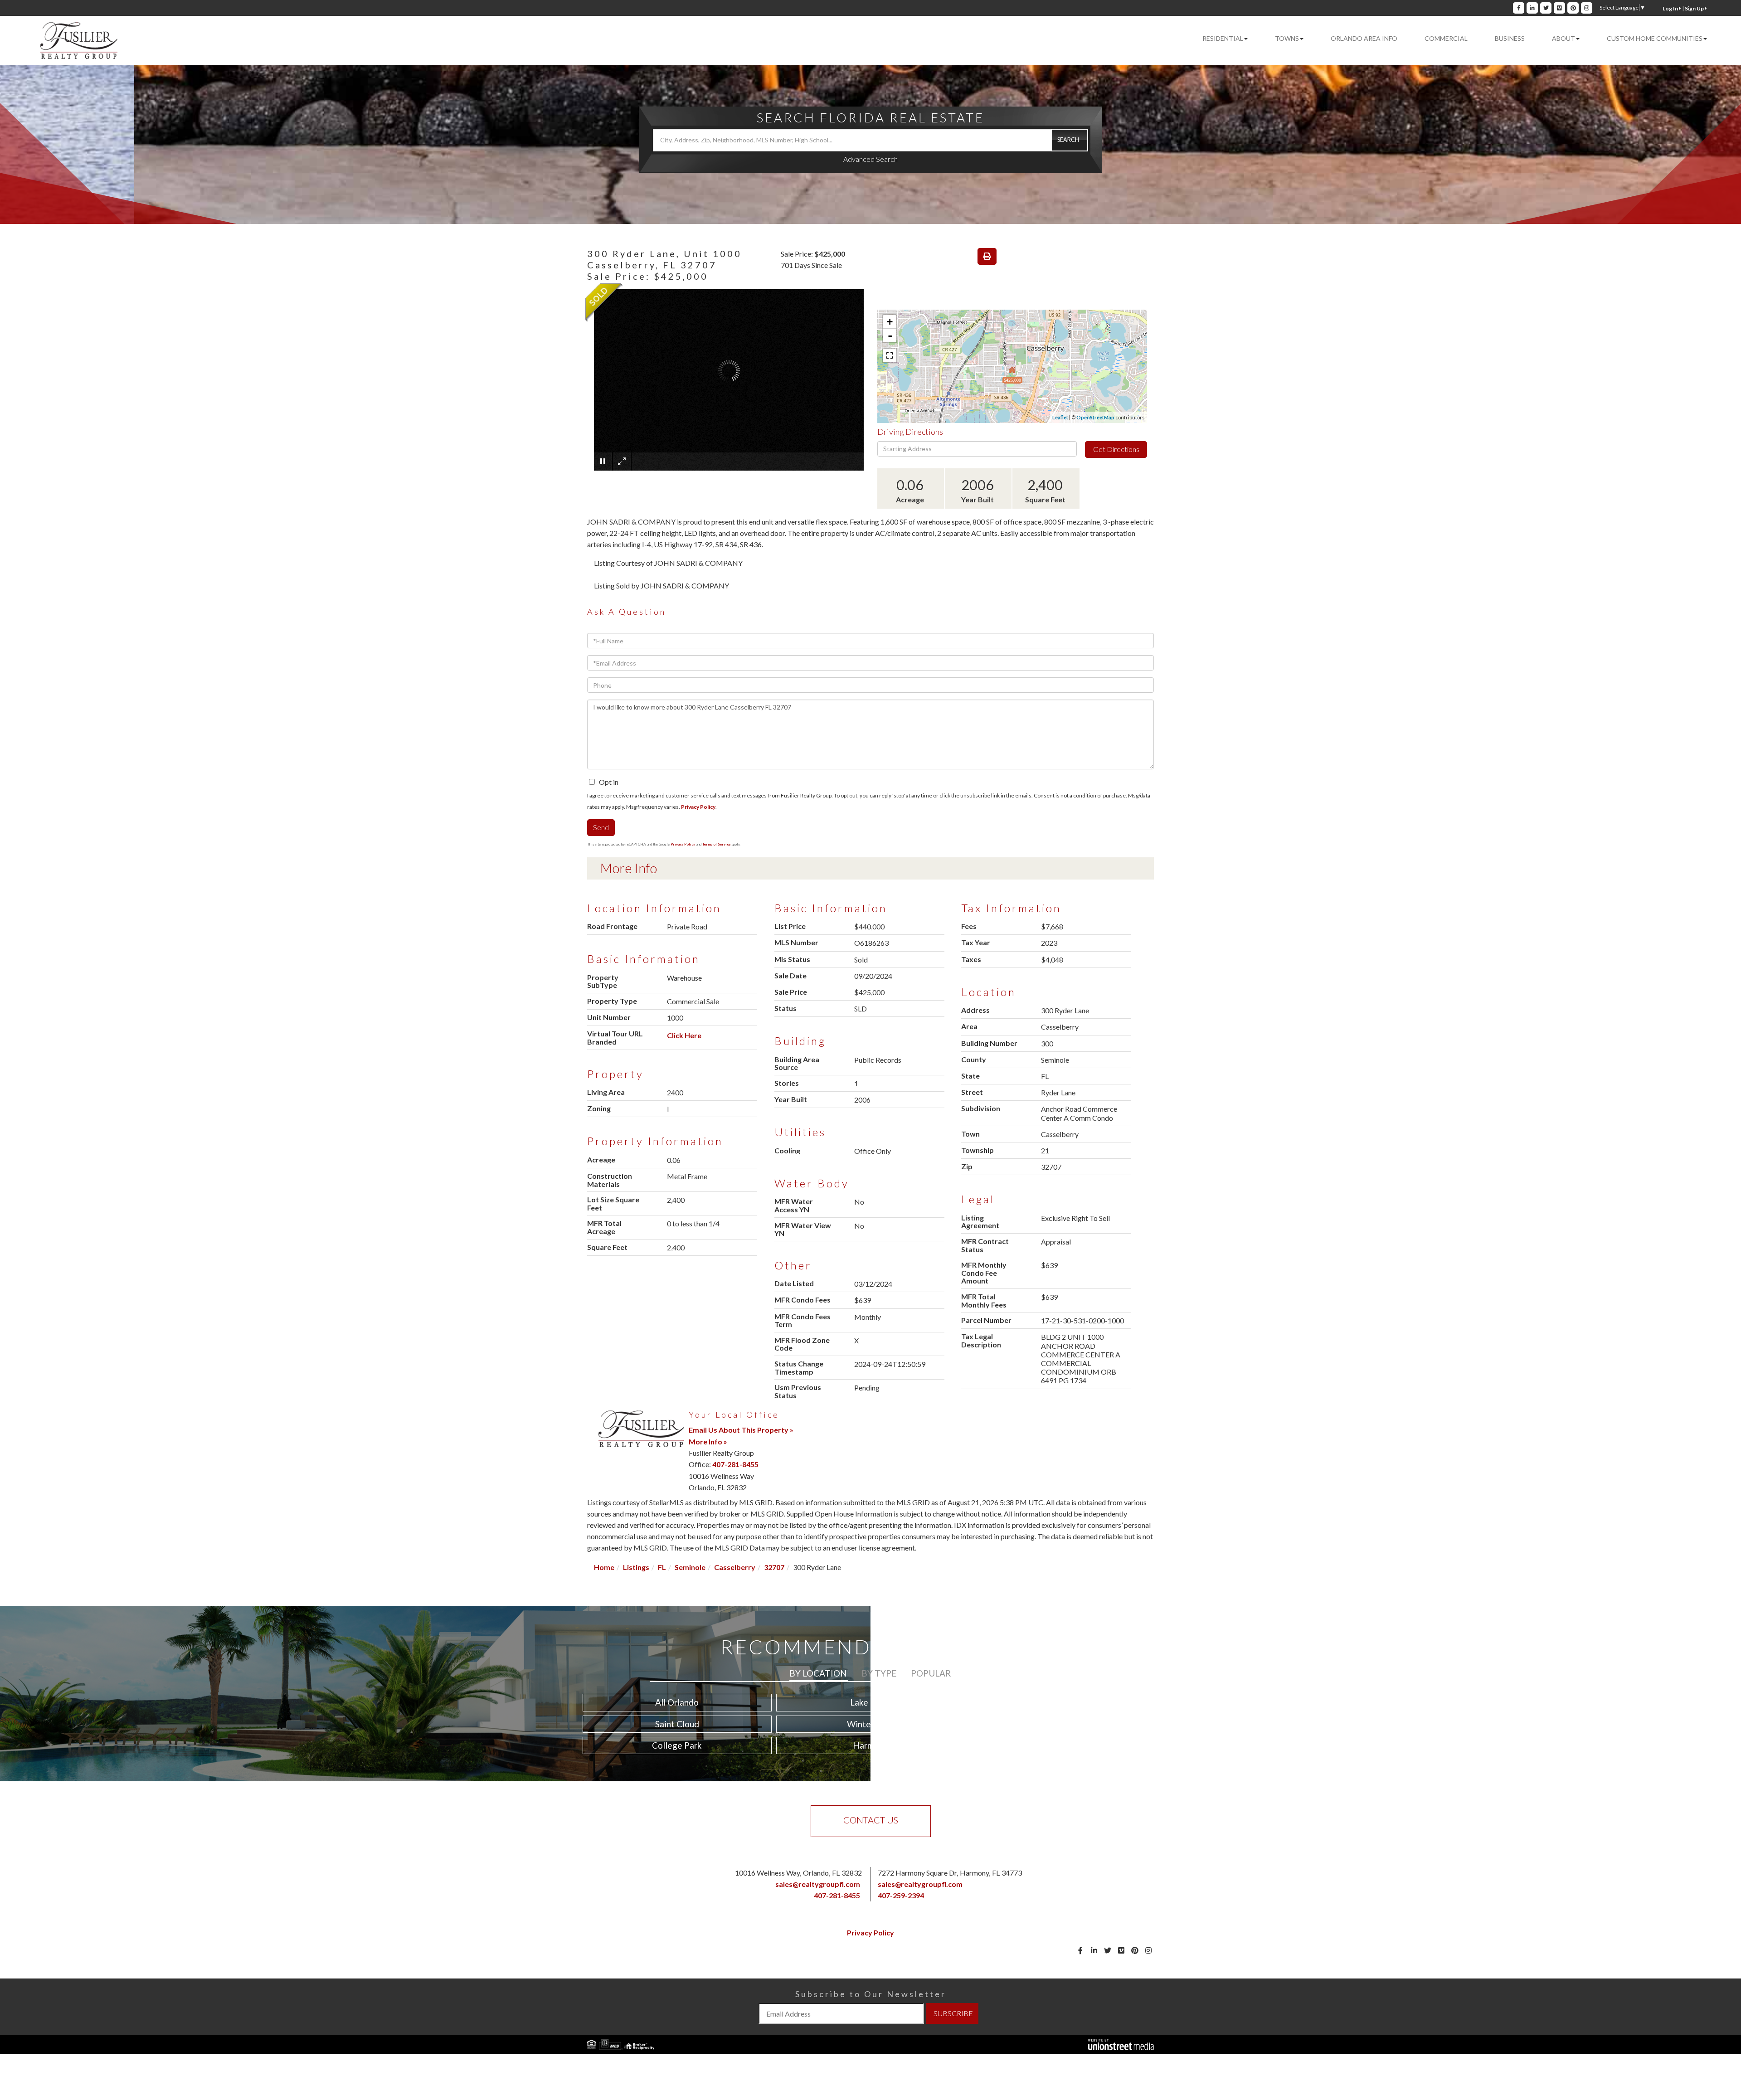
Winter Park (870, 1724)
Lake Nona (870, 1702)
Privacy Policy (698, 807)
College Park (677, 1745)
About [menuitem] (1563, 38)
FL (662, 1567)
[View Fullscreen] (890, 355)
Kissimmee (1064, 1745)
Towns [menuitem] (1287, 38)
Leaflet (1060, 417)
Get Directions (1116, 449)
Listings (636, 1567)
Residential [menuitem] (1223, 38)
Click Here (684, 1035)
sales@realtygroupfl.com (818, 1884)
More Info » (708, 1441)
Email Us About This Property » (741, 1430)
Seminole (690, 1567)
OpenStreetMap (1095, 417)
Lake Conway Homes (1064, 1702)
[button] (1070, 140)
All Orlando (677, 1702)
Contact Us (871, 1820)
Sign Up (1695, 8)
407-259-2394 (901, 1895)
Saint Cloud (677, 1724)
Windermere (1064, 1724)
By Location (818, 1673)
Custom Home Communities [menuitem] (1655, 38)
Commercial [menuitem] (1446, 38)
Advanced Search (870, 159)
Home (604, 1567)
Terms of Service (716, 844)
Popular (931, 1673)
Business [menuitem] (1510, 38)
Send (601, 827)
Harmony (870, 1745)
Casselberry (735, 1567)
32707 (774, 1567)
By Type (879, 1673)
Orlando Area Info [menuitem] (1364, 38)
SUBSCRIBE (953, 2013)
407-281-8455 (735, 1464)
